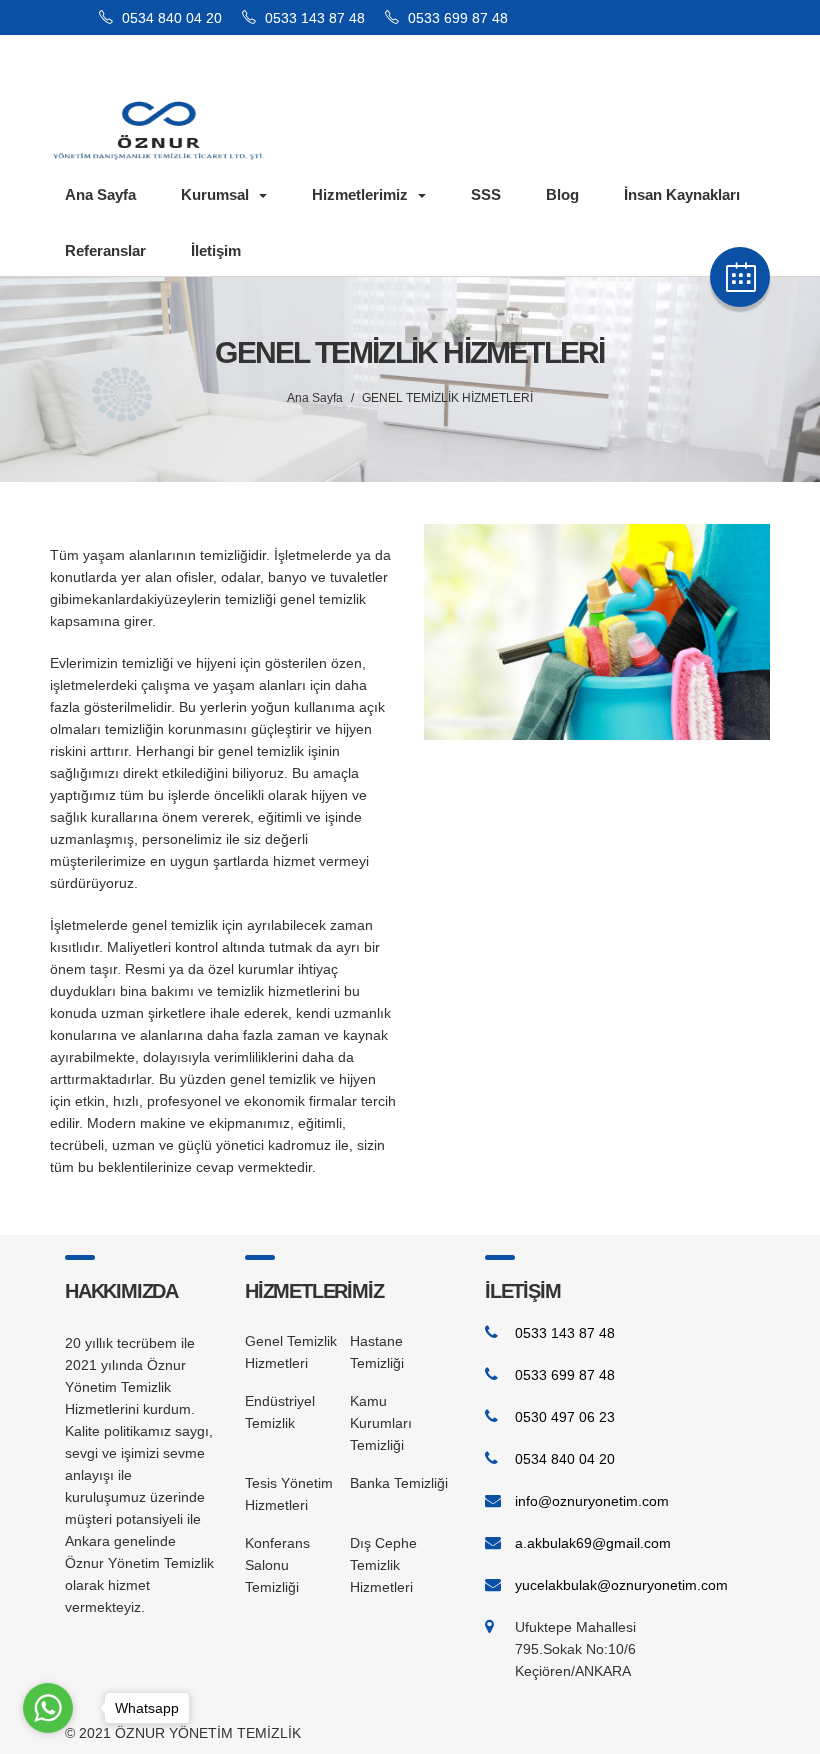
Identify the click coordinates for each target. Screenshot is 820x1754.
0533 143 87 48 (313, 18)
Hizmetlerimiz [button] (360, 194)
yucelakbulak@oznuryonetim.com (621, 1585)
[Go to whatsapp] (48, 1708)
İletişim (216, 250)
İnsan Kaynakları (682, 194)
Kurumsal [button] (215, 194)
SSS (486, 194)
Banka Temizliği (399, 1483)
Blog (562, 194)
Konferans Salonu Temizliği (277, 1565)
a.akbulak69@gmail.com (593, 1543)
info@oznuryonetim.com (592, 1501)
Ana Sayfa (100, 194)
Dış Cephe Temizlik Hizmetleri (383, 1565)
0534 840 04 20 (170, 18)
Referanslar (105, 250)
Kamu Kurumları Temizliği (381, 1423)
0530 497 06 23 (565, 1417)
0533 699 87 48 (456, 18)
